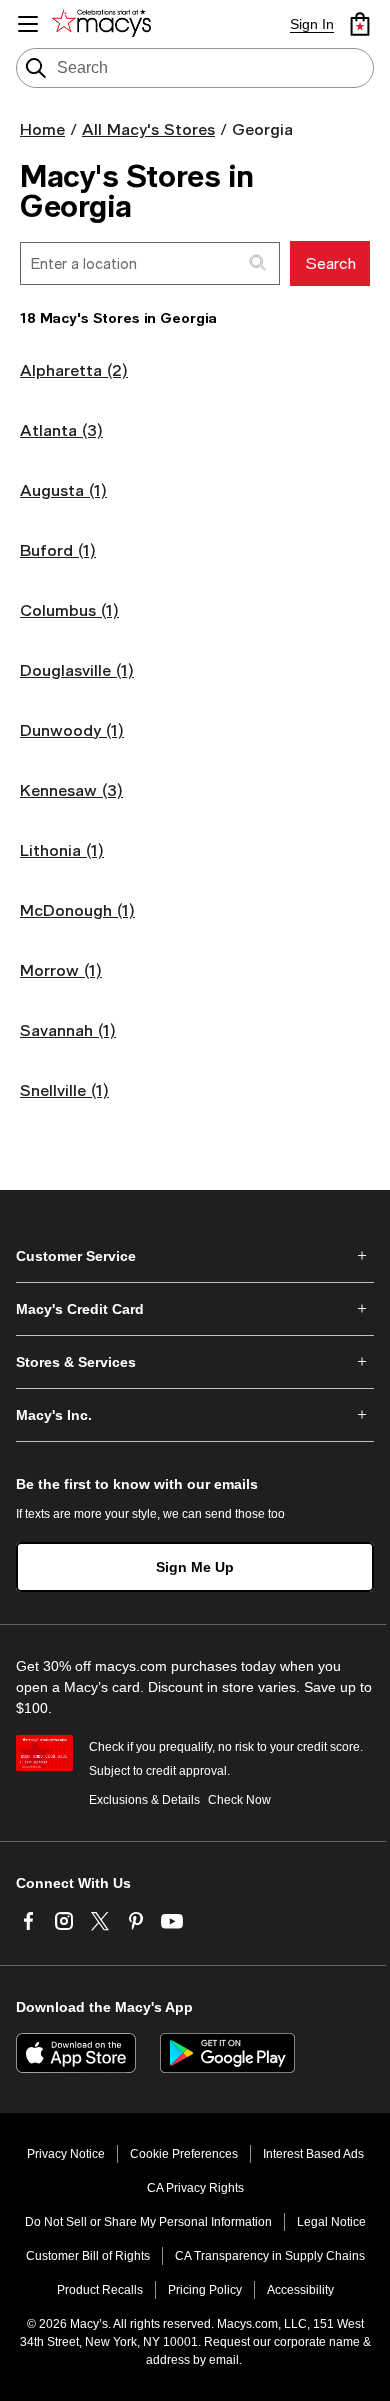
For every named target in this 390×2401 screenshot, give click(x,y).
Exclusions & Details (144, 1800)
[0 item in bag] (360, 24)
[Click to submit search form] (258, 263)
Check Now (239, 1800)
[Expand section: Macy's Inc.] (195, 1415)
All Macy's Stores (148, 128)
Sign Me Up (195, 1567)
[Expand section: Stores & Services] (195, 1362)
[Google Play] (227, 2053)
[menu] (28, 24)
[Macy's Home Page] (105, 24)
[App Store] (76, 2053)
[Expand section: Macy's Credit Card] (195, 1309)
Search (330, 263)
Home (42, 128)
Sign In (312, 24)
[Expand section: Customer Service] (195, 1256)
